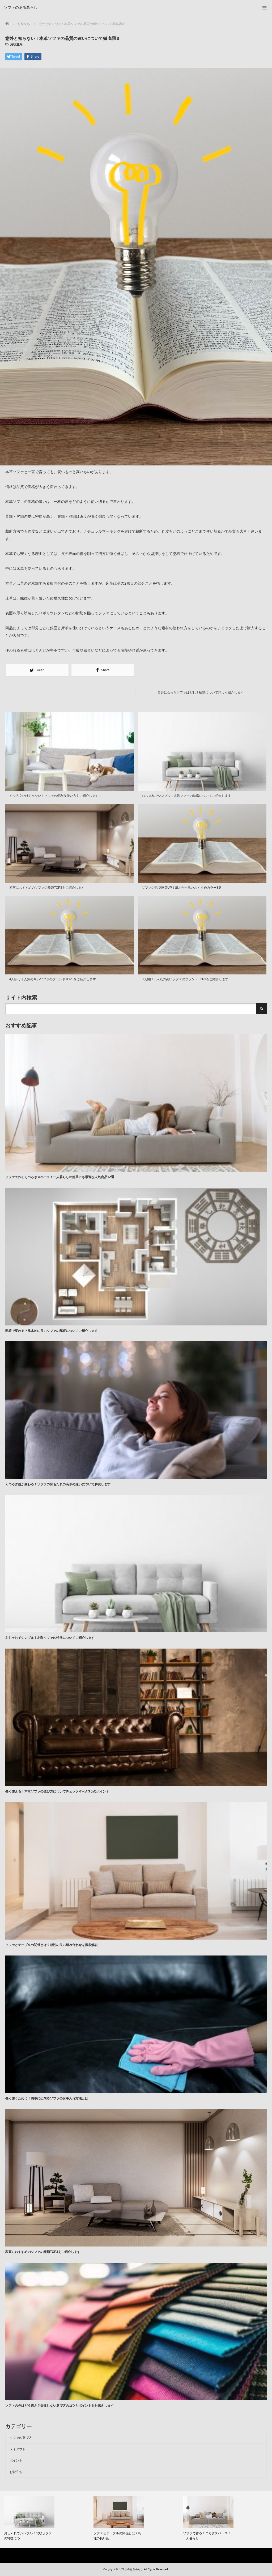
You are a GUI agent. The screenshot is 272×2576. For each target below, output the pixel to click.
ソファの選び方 (21, 2438)
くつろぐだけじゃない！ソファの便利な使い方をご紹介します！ (56, 796)
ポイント (16, 2461)
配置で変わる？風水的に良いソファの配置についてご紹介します (52, 1331)
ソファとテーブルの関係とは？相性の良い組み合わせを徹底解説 (52, 1945)
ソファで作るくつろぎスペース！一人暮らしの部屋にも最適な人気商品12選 (60, 1177)
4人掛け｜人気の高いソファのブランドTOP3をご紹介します (53, 979)
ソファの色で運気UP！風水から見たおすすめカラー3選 (182, 888)
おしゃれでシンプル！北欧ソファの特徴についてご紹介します (186, 796)
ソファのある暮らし (21, 7)
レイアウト (18, 2449)
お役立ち (16, 44)
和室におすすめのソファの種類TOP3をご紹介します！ (48, 888)
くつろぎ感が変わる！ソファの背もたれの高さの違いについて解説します (58, 1484)
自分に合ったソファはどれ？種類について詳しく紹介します (201, 692)
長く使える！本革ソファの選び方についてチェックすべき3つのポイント (57, 1791)
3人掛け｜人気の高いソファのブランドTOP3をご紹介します (185, 979)
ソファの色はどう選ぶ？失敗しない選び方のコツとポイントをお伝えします (59, 2406)
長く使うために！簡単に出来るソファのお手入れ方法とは (47, 2098)
